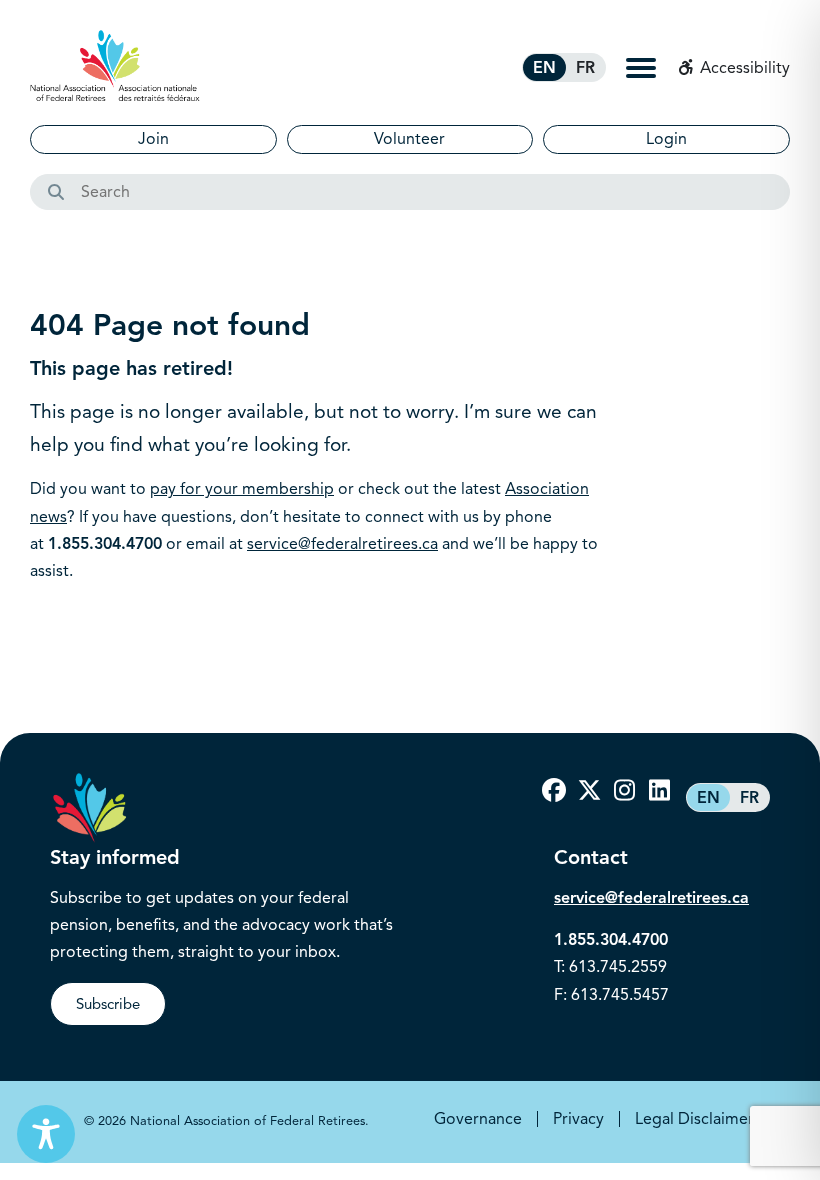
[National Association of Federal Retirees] (115, 65)
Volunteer (409, 139)
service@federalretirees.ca (342, 544)
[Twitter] (589, 791)
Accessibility (743, 68)
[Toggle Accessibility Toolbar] (46, 1134)
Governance (478, 1119)
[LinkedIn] (659, 791)
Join (153, 139)
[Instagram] (624, 791)
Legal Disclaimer (694, 1119)
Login (666, 139)
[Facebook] (554, 791)
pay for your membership (242, 489)
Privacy (578, 1119)
